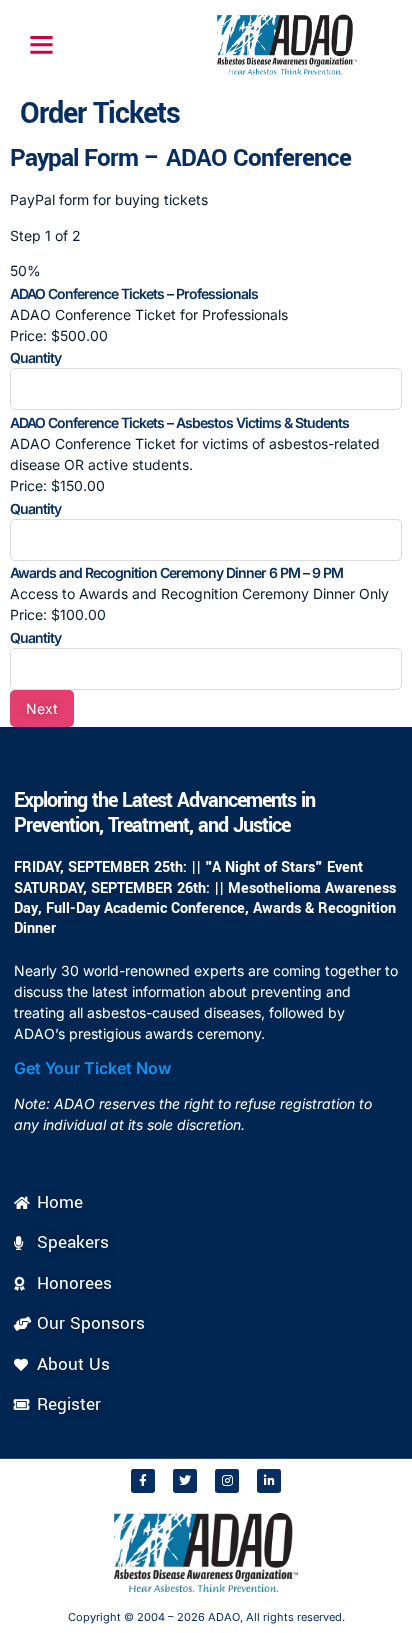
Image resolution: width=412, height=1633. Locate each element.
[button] (41, 45)
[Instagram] (227, 1481)
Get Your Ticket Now (92, 1068)
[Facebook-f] (143, 1481)
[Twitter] (185, 1481)
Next (42, 708)
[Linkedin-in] (269, 1481)
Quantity (35, 357)
